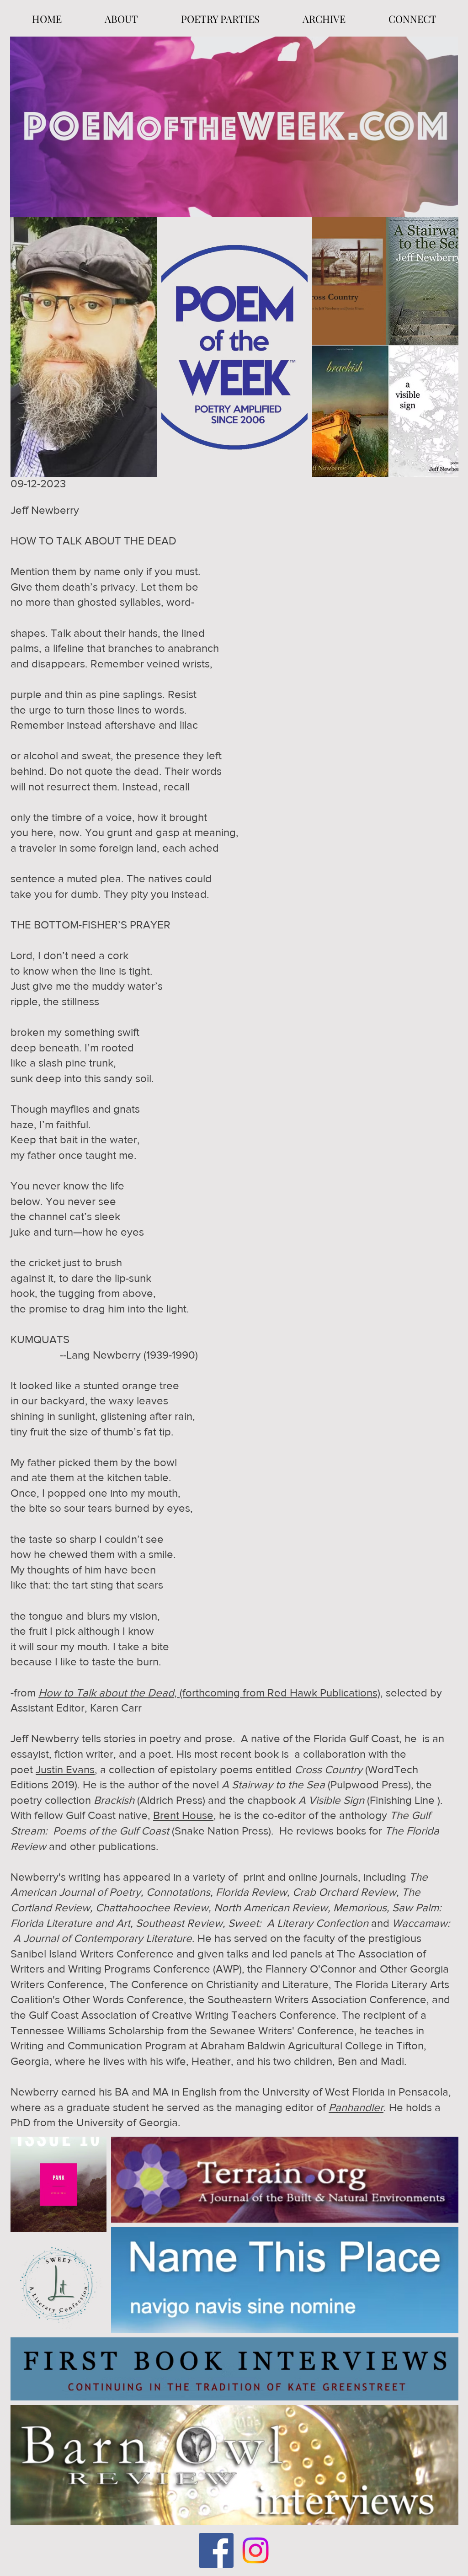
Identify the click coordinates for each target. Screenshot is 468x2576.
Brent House (183, 1815)
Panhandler (356, 2107)
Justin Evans (65, 1769)
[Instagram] (255, 2550)
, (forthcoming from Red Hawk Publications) (209, 1693)
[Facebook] (216, 2550)
